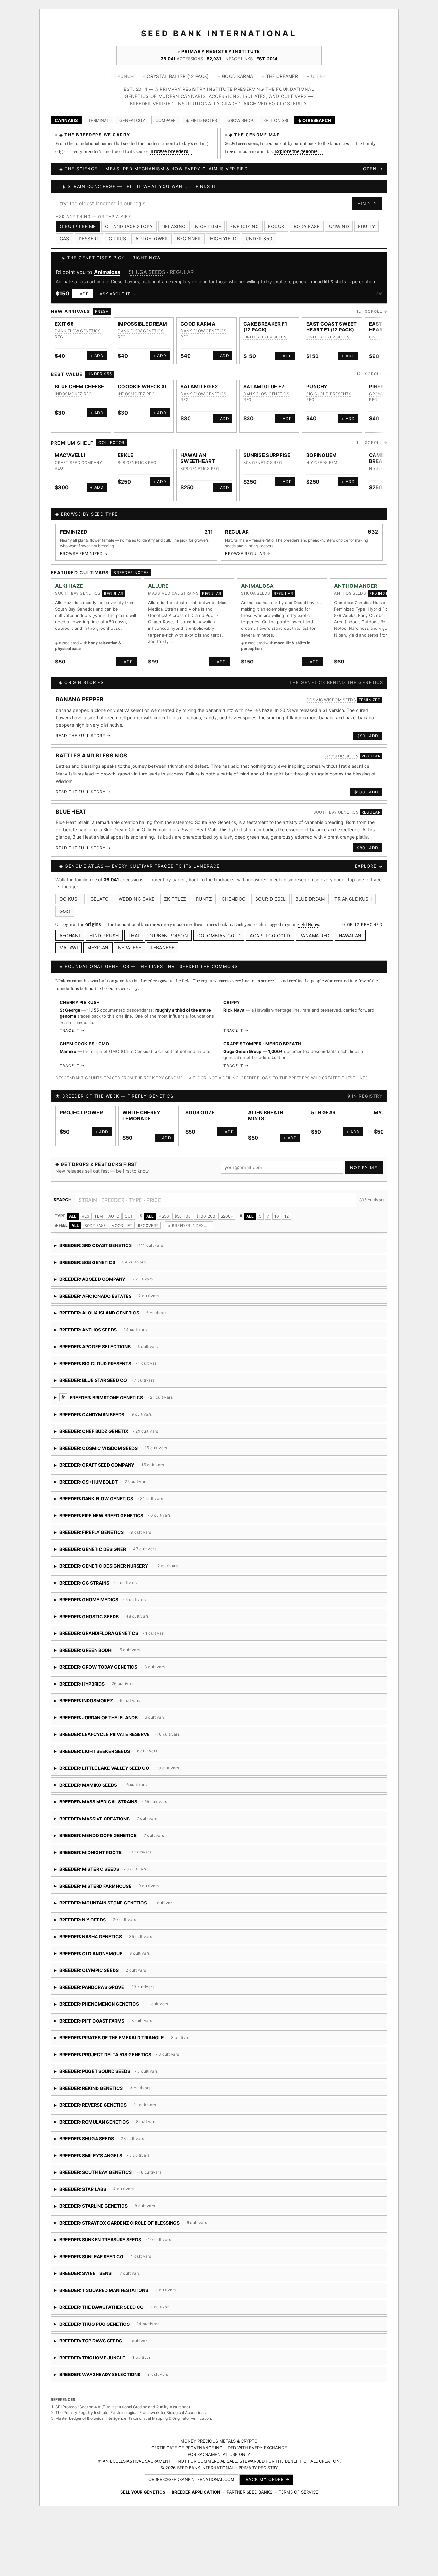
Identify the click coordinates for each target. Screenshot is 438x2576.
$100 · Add (366, 792)
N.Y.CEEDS (317, 462)
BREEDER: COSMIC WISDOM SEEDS (128, 1450)
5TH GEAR (323, 1113)
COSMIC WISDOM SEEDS (331, 700)
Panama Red (315, 935)
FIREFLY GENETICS (150, 1096)
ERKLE (126, 455)
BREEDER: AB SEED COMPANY (107, 1281)
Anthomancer (356, 586)
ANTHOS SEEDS (350, 593)
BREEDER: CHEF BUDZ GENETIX (108, 1433)
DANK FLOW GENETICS (78, 331)
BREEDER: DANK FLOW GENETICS (111, 1501)
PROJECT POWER (81, 1113)
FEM (99, 1216)
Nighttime (208, 226)
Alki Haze (69, 586)
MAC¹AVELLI (70, 455)
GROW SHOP (240, 120)
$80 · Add (368, 848)
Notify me (364, 1168)
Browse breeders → (172, 151)
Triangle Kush (353, 899)
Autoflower (152, 239)
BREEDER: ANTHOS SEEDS (109, 1332)
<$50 (164, 1216)
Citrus (117, 239)
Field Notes (308, 924)
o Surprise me (78, 226)
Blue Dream (310, 899)
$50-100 (183, 1216)
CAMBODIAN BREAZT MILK (386, 458)
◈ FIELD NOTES (202, 120)
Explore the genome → (299, 151)
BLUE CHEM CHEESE (80, 386)
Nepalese (130, 948)
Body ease (307, 226)
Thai (134, 935)
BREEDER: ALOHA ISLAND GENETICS (147, 1315)
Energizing (244, 226)
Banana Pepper (80, 699)
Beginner (189, 239)
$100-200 (206, 1216)
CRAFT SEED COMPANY (78, 462)
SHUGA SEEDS (147, 272)
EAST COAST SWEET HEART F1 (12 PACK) (332, 327)
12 (286, 1216)
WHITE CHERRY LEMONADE (142, 1116)
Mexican (98, 948)
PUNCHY (317, 386)
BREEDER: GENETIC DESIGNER (105, 1551)
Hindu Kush (104, 935)
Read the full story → (83, 736)
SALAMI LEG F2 (199, 386)
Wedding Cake (137, 899)
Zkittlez (175, 899)
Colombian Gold (219, 935)
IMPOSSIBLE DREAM (143, 324)
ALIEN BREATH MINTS (266, 1116)
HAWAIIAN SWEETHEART (198, 458)
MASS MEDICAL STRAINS (173, 593)
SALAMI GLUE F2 (264, 386)
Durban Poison (168, 935)
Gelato (100, 899)
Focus (276, 226)
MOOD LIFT (122, 1225)
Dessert (89, 239)
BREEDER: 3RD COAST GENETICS (109, 1248)
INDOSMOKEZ (69, 394)
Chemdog (234, 899)
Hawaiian (350, 935)
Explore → (369, 866)
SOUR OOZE (200, 1113)
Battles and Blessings (91, 756)
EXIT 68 (64, 324)
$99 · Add (368, 736)
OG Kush (70, 899)
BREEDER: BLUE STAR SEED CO (139, 1382)
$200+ (227, 1216)
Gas (64, 239)
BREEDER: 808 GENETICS (109, 1265)
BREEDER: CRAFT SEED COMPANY (126, 1467)
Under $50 (259, 239)
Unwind (339, 226)
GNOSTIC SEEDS (342, 756)
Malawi (69, 948)
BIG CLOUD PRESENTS (329, 394)
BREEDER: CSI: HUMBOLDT (134, 1484)
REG (86, 1216)
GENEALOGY (132, 120)
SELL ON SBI (276, 120)
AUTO (114, 1216)
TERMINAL (99, 120)
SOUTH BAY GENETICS (78, 593)
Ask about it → (118, 294)
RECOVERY (148, 1225)
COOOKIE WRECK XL (143, 386)
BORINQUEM (322, 455)
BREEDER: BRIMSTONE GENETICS (173, 1400)
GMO (65, 911)
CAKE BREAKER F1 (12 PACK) (265, 327)
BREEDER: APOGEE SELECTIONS (117, 1349)
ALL (73, 1216)
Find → (367, 204)
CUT (129, 1216)
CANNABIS (66, 120)
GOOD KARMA (198, 324)
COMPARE (166, 120)
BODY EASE (95, 1225)
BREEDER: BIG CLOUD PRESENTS (105, 1366)
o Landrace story (129, 226)
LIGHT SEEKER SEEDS (265, 337)
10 (277, 1216)
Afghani (70, 935)
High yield (223, 239)
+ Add (82, 294)
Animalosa (107, 272)
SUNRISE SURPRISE (267, 455)
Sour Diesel (271, 899)
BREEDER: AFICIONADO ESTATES (107, 1298)
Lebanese (163, 948)
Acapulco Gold (270, 935)
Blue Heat (71, 812)
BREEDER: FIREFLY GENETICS (115, 1534)
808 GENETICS (132, 462)
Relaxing (174, 226)
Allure (159, 586)
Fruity (366, 226)
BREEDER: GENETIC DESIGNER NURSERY (125, 1568)
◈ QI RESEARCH (315, 120)
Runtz (204, 899)
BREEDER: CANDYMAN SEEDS (127, 1417)
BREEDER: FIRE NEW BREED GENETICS (127, 1518)
